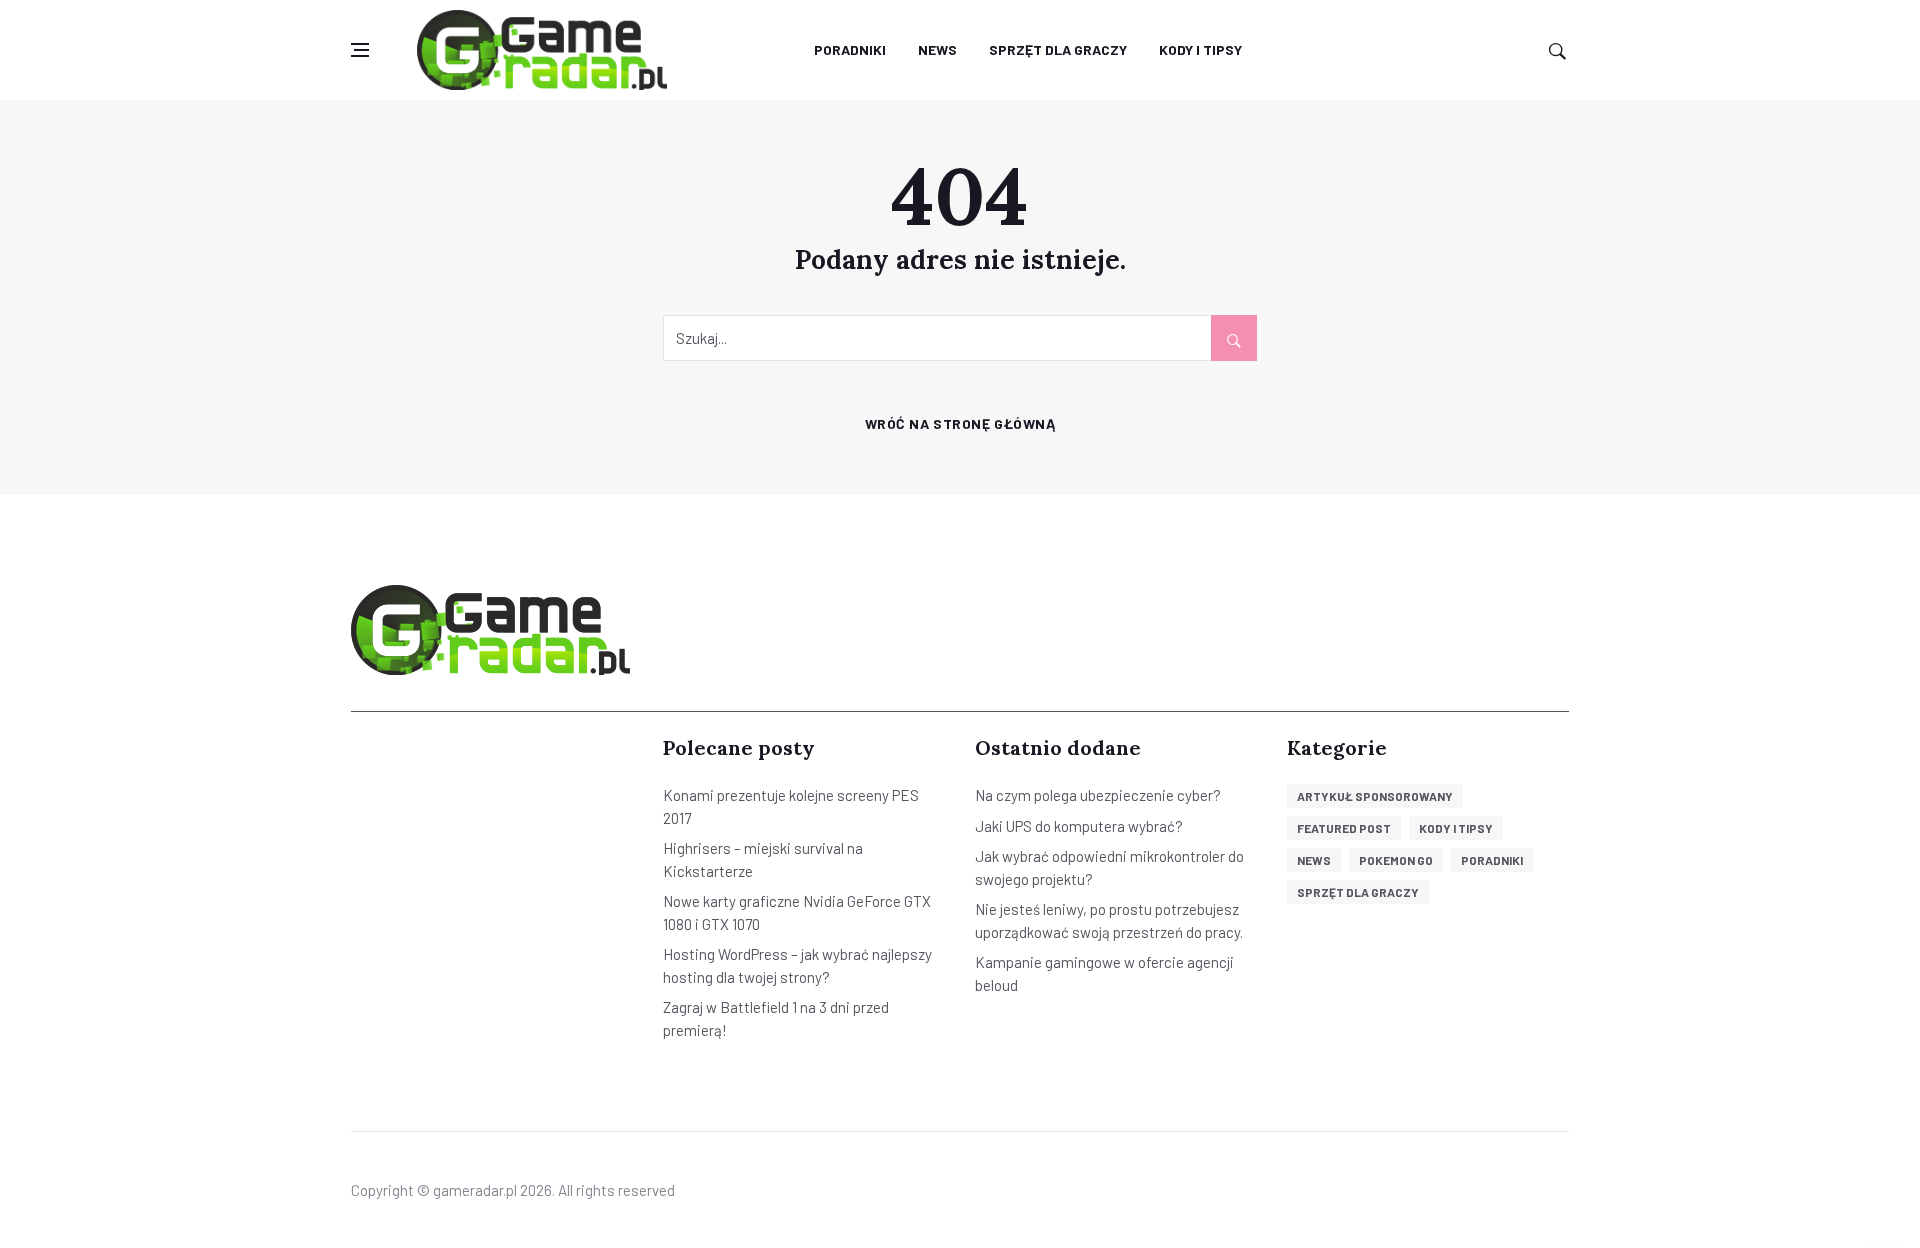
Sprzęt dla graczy (1058, 49)
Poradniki (850, 49)
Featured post (1344, 828)
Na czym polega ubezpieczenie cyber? (1098, 795)
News (937, 49)
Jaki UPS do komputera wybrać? (1079, 826)
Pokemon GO (1396, 860)
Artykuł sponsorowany (1375, 796)
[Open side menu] (360, 50)
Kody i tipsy (1200, 49)
